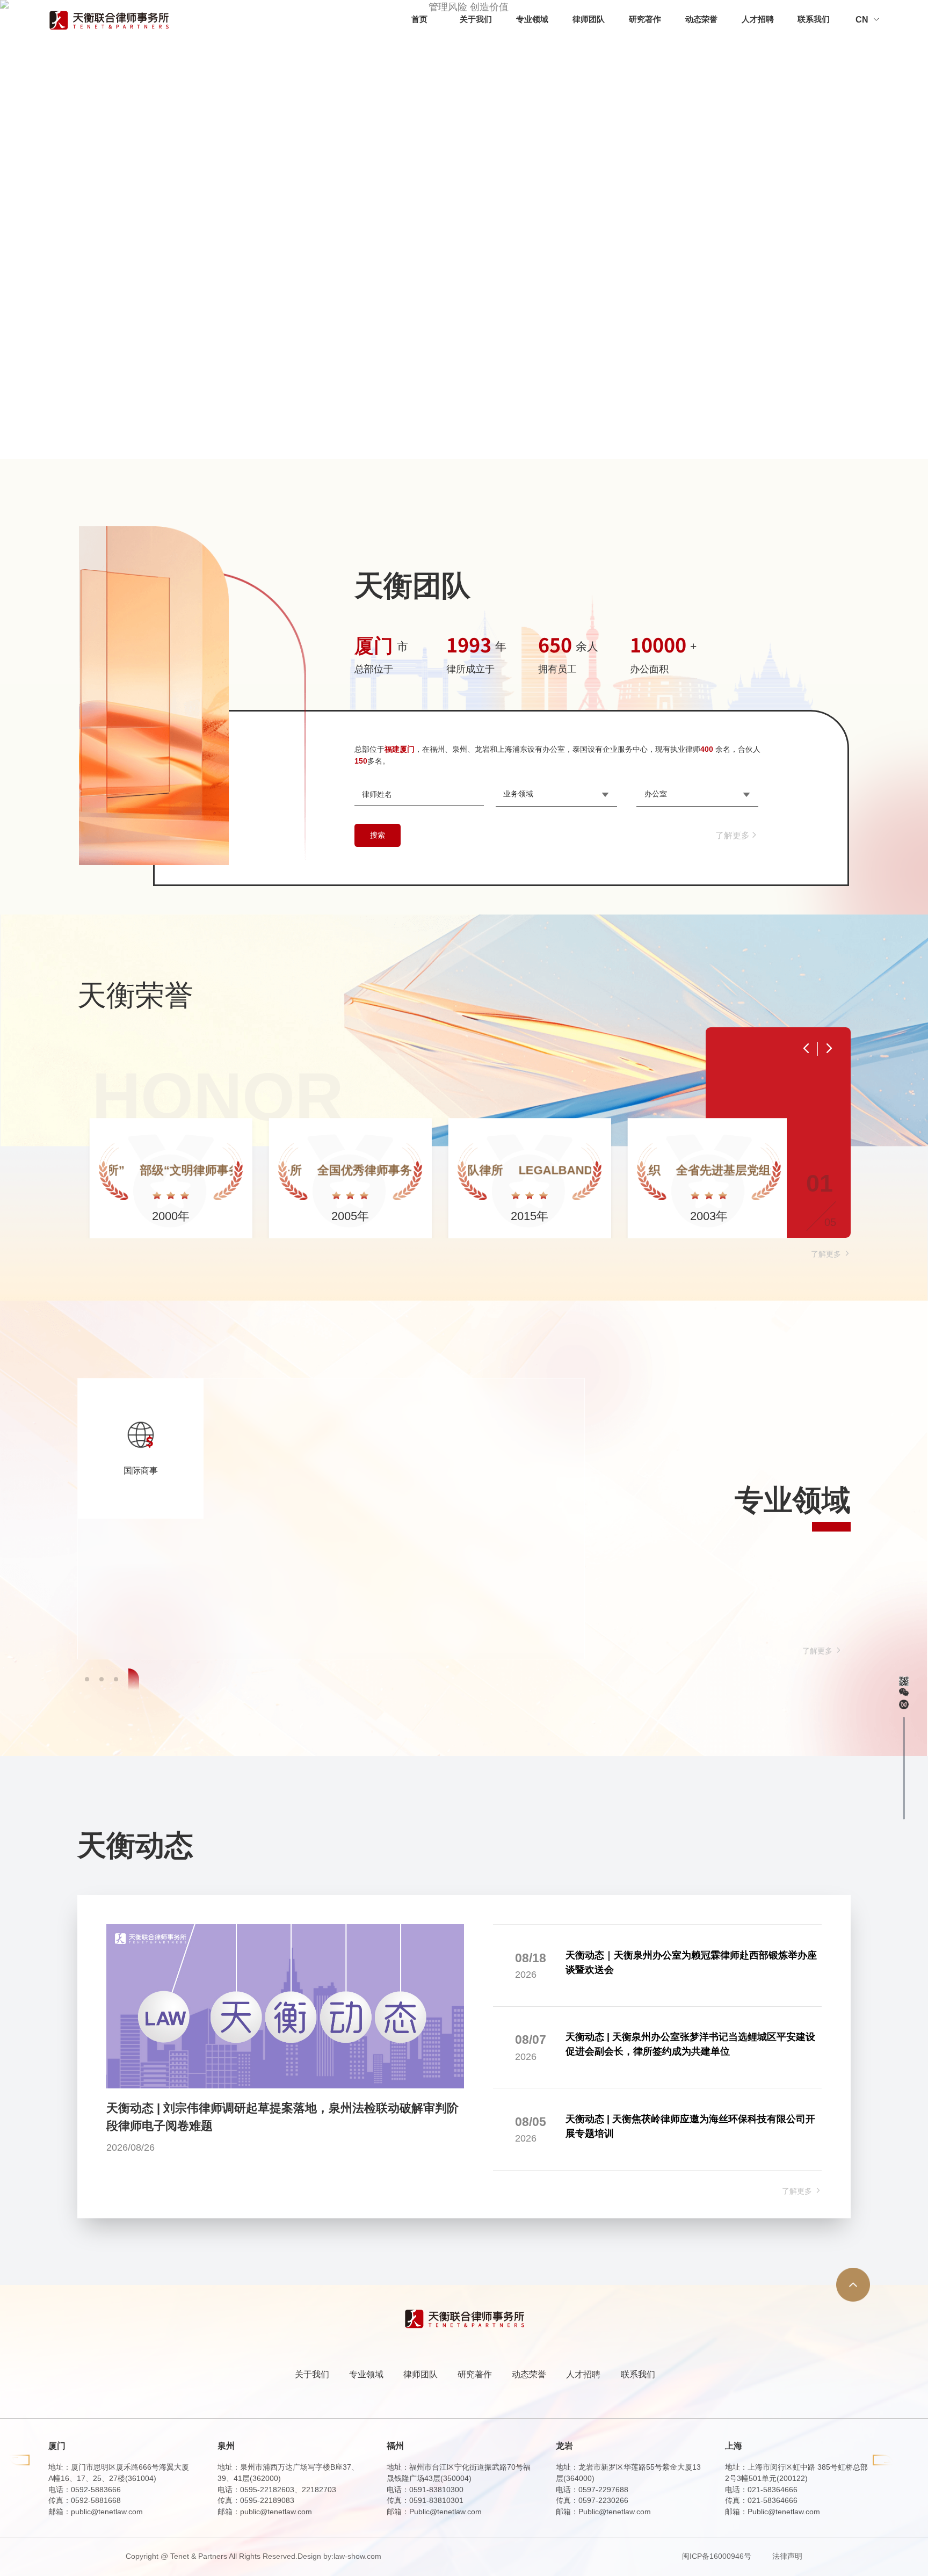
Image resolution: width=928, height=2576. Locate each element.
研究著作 (645, 19)
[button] (90, 1679)
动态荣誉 (701, 19)
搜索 (378, 835)
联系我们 (814, 19)
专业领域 (532, 19)
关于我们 (476, 19)
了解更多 (733, 835)
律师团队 (589, 19)
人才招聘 (758, 19)
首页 (419, 19)
